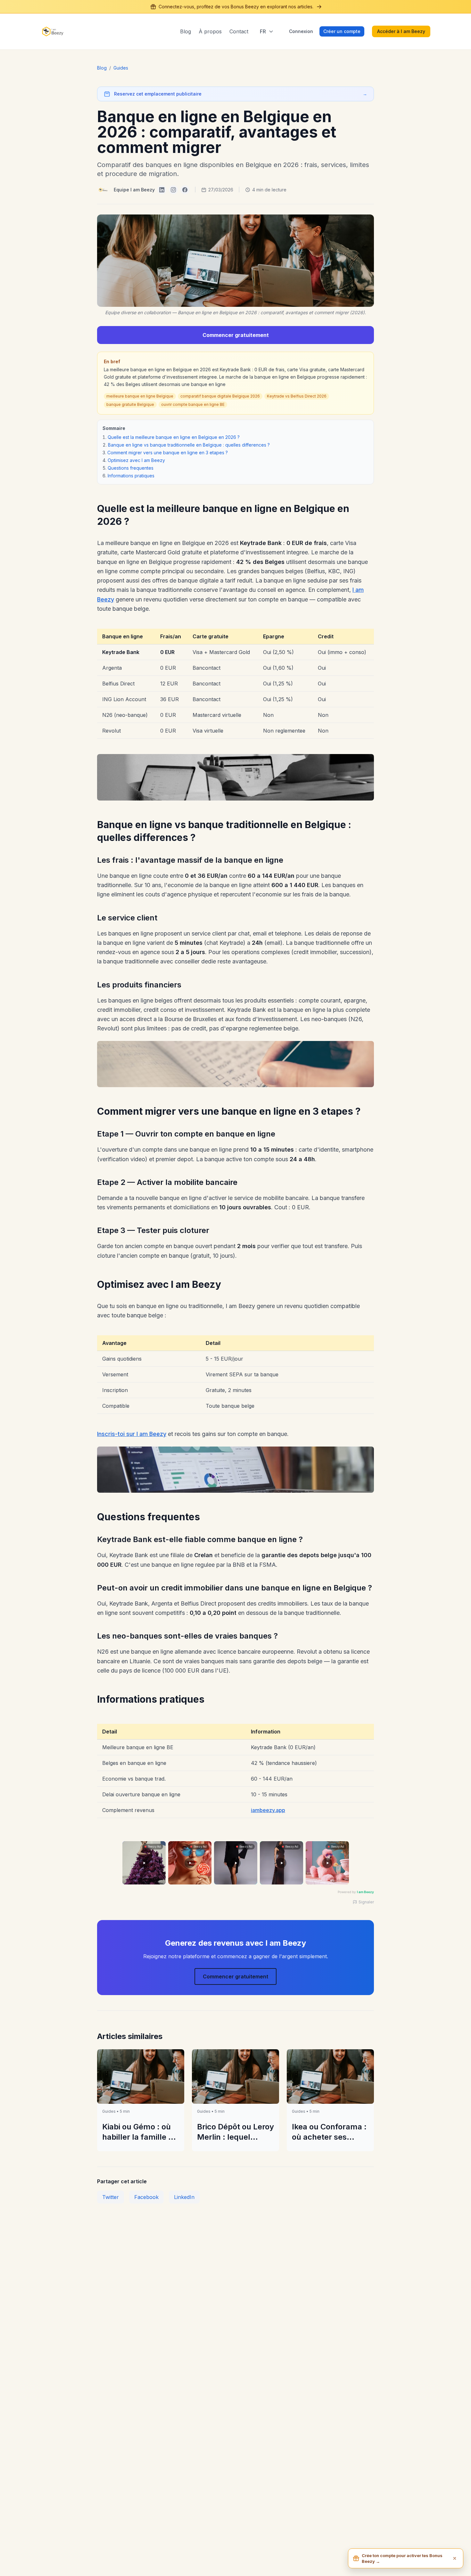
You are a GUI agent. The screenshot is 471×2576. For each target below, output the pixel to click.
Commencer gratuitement (236, 335)
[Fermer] (455, 2558)
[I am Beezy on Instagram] (173, 190)
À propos (210, 31)
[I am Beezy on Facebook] (185, 190)
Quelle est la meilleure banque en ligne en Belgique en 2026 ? (174, 437)
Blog (186, 31)
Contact (239, 31)
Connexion (301, 31)
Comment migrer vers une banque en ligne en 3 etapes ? (168, 453)
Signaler (366, 1902)
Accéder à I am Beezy (401, 31)
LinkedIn (184, 2197)
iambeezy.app (268, 1810)
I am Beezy (365, 1892)
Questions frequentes (131, 468)
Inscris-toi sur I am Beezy (132, 1434)
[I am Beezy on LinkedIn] (162, 190)
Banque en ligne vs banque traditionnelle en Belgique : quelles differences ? (189, 445)
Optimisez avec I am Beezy (136, 460)
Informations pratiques (131, 476)
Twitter (111, 2197)
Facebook (146, 2197)
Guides (121, 68)
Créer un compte (342, 31)
